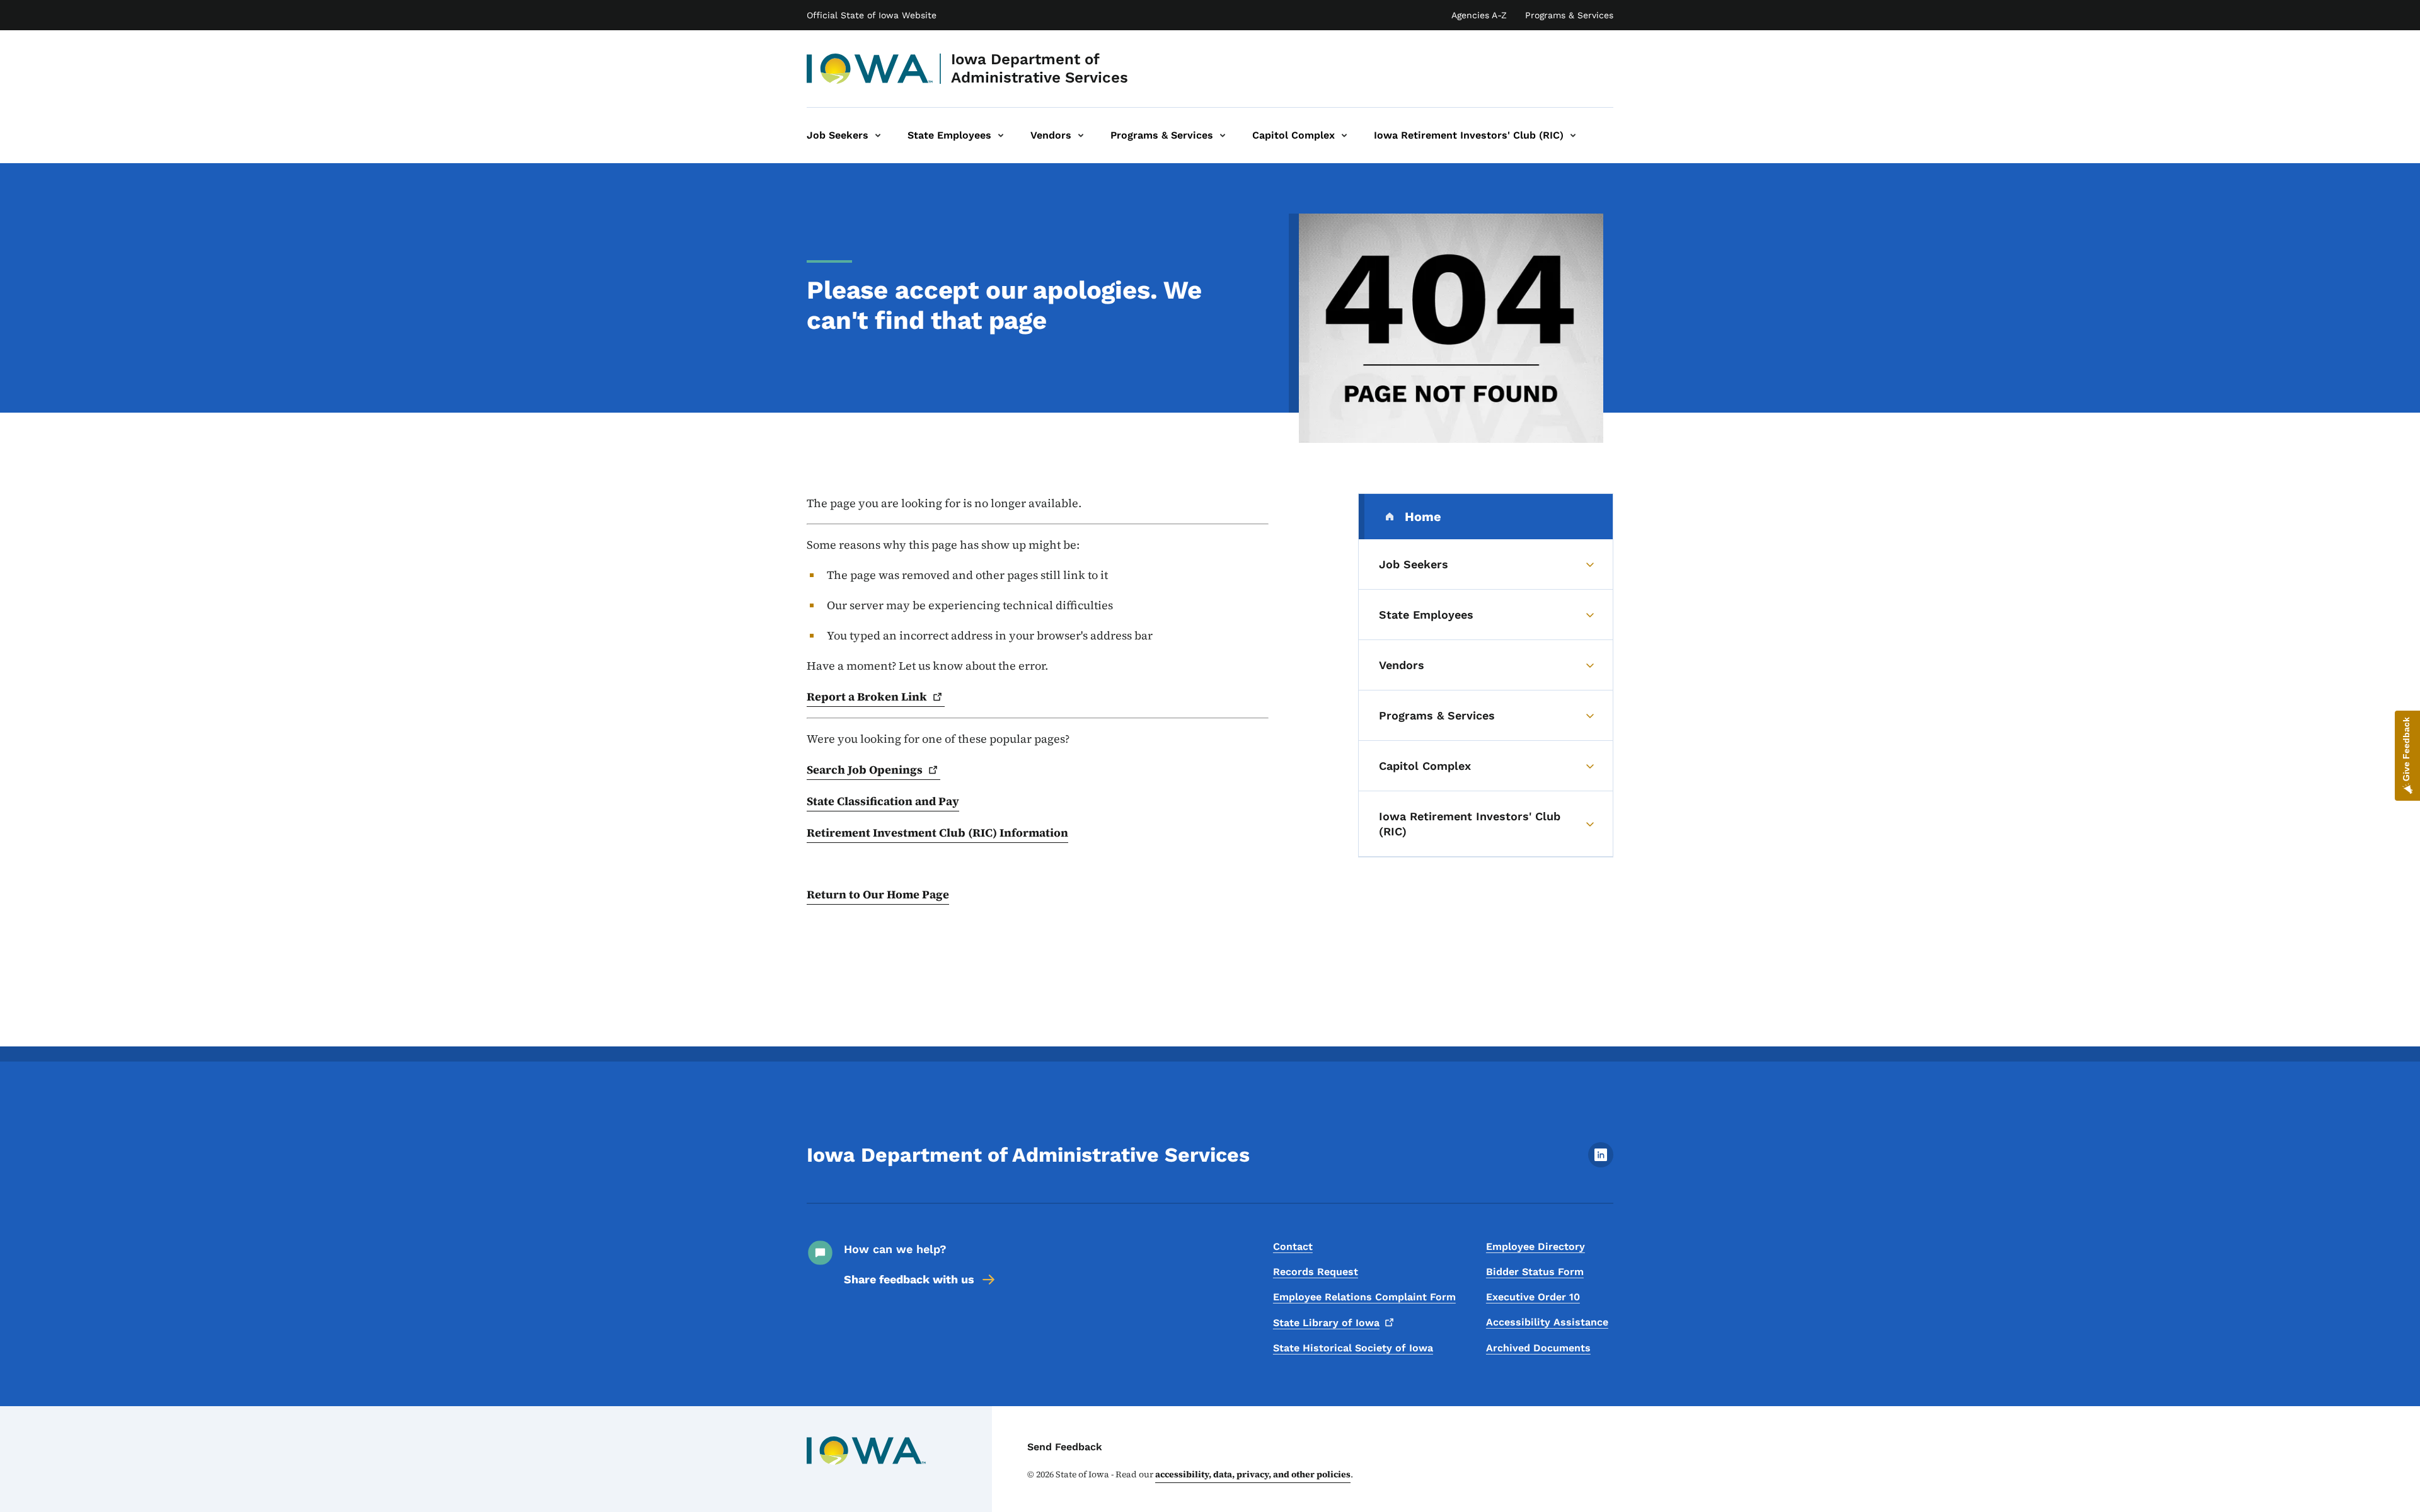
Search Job (865, 770)
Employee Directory (1536, 1246)
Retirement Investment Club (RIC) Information (937, 833)
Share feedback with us (909, 1279)
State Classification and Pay (883, 801)
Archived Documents (1538, 1348)
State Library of (1326, 1323)
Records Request (1316, 1272)
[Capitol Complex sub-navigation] (1344, 135)
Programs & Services (1569, 15)
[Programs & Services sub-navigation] (1223, 135)
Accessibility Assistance (1547, 1322)
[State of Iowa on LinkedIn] (1601, 1164)
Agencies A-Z (1479, 15)
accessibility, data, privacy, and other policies (1253, 1474)
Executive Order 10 (1533, 1297)
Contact (1293, 1246)
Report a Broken (867, 696)
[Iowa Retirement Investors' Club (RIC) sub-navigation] (1573, 135)
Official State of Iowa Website (872, 15)
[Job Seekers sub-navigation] (878, 135)
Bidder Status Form (1535, 1272)
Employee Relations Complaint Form (1364, 1297)
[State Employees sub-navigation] (1001, 135)
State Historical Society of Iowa (1353, 1348)
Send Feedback (1065, 1447)
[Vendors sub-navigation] (1081, 135)
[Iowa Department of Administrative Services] (870, 69)
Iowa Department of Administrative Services (1040, 68)
